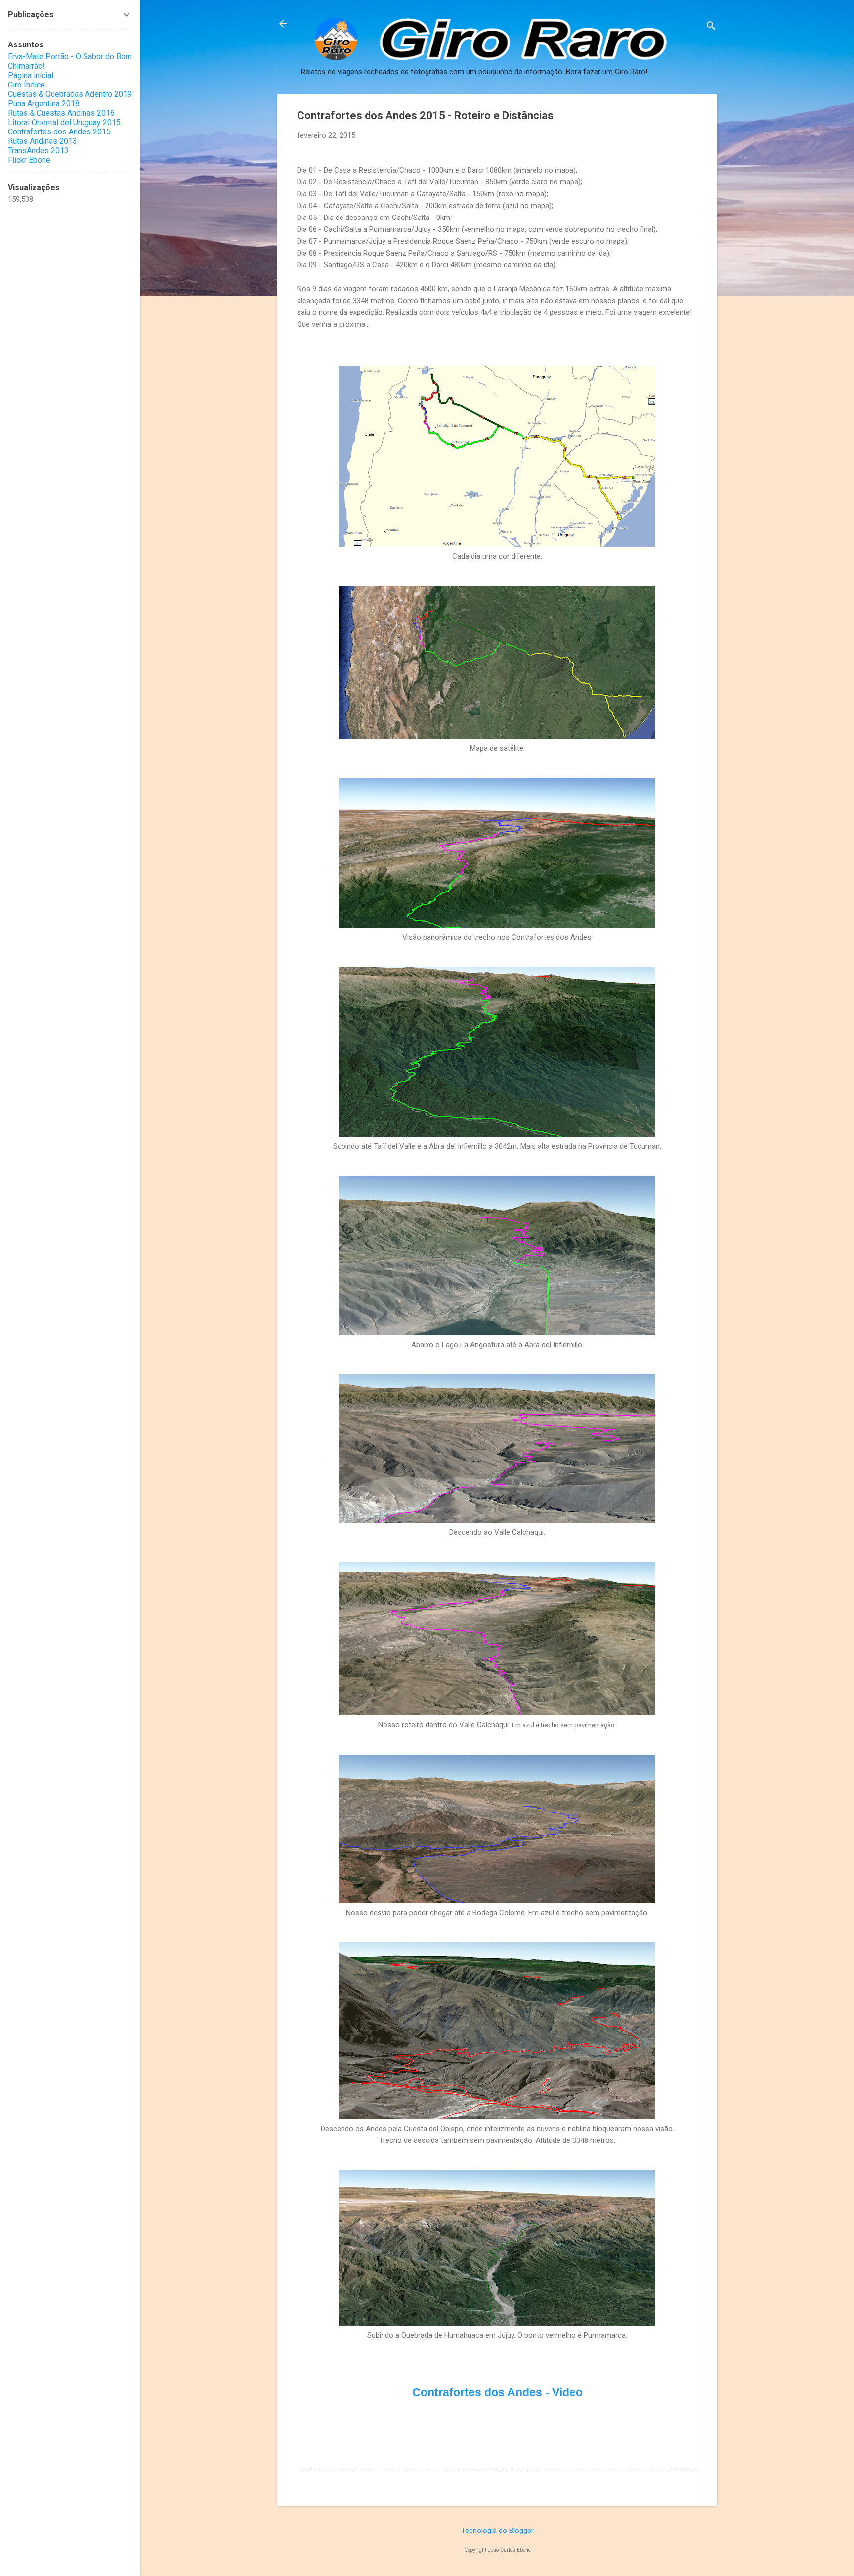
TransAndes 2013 (38, 151)
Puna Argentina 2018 (44, 104)
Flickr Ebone (29, 160)
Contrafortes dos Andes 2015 (59, 132)
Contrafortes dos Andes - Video (497, 2392)
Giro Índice (26, 85)
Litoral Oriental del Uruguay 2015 (64, 122)
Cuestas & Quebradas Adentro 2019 (70, 94)
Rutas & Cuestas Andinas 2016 (61, 113)
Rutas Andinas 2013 (43, 141)
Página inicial (31, 75)
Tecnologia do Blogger (497, 2531)
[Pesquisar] (711, 27)
